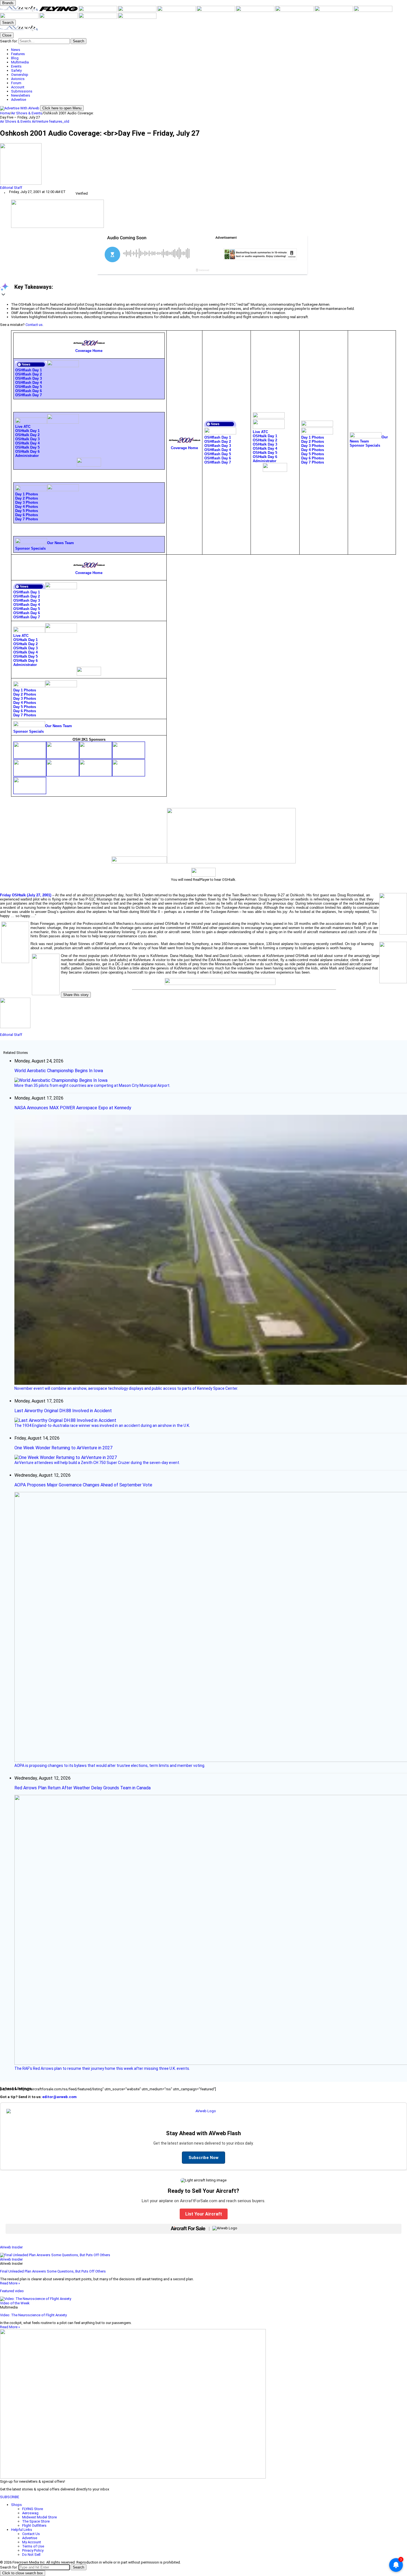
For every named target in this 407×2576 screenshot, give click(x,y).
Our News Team (60, 543)
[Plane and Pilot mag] (256, 11)
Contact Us (31, 2534)
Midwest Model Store (39, 2517)
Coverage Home (89, 351)
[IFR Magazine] (373, 11)
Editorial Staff (11, 188)
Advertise (30, 2538)
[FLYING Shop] (137, 18)
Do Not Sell (31, 2555)
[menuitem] (209, 50)
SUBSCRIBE (10, 2497)
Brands (8, 3)
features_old (59, 121)
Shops (16, 2505)
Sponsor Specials (30, 548)
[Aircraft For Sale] (138, 11)
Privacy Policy (33, 2550)
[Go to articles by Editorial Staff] (203, 164)
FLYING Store (33, 2509)
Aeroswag (30, 2513)
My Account (32, 2542)
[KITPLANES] (216, 11)
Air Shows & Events (27, 113)
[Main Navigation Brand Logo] (19, 30)
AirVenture (40, 121)
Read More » (10, 2283)
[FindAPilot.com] (98, 18)
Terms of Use (33, 2546)
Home (5, 113)
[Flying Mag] (59, 11)
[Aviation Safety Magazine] (20, 18)
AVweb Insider (11, 2247)
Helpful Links (22, 2530)
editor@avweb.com (60, 2097)
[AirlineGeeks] (98, 11)
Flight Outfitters (34, 2525)
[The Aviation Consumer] (334, 11)
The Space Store (36, 2521)
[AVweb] (20, 11)
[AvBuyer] (177, 11)
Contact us (34, 325)
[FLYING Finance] (59, 18)
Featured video (12, 2291)
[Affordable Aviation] (295, 11)
